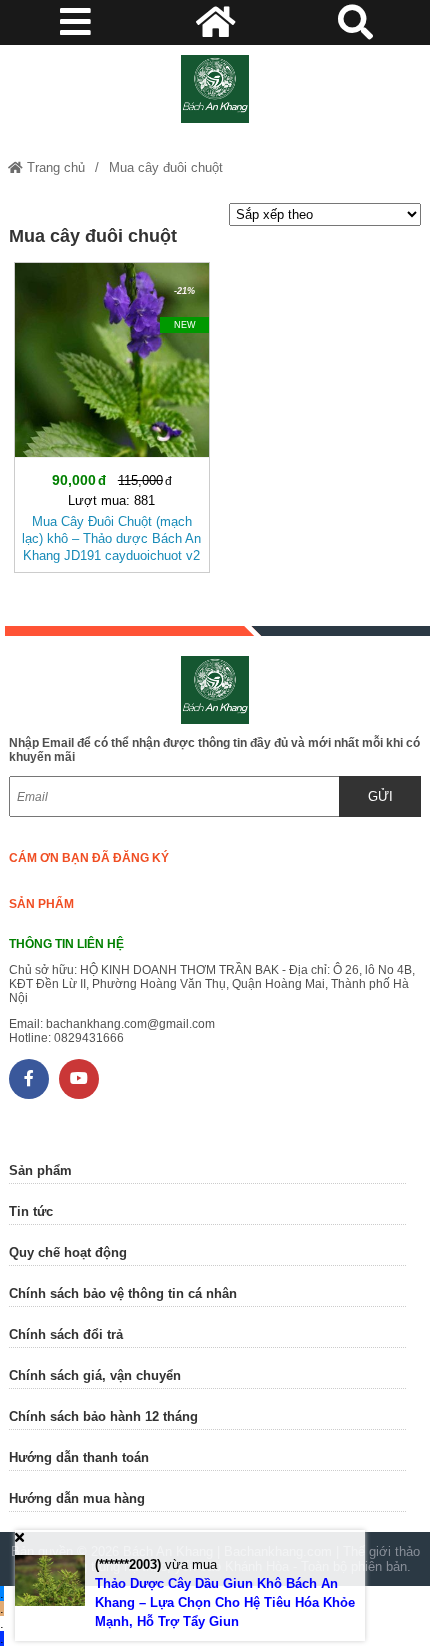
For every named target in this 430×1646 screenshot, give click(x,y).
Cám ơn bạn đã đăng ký (89, 858)
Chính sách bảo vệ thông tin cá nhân (123, 1293)
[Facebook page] (29, 1079)
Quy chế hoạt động (68, 1252)
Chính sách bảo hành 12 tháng (103, 1416)
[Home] (215, 89)
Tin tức (31, 1211)
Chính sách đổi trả (66, 1334)
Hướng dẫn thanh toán (79, 1457)
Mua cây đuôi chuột (166, 167)
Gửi (380, 796)
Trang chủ (54, 167)
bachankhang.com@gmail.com (130, 1024)
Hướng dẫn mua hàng (77, 1498)
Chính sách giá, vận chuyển (95, 1375)
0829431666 (89, 1038)
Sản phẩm (41, 904)
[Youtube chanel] (79, 1079)
